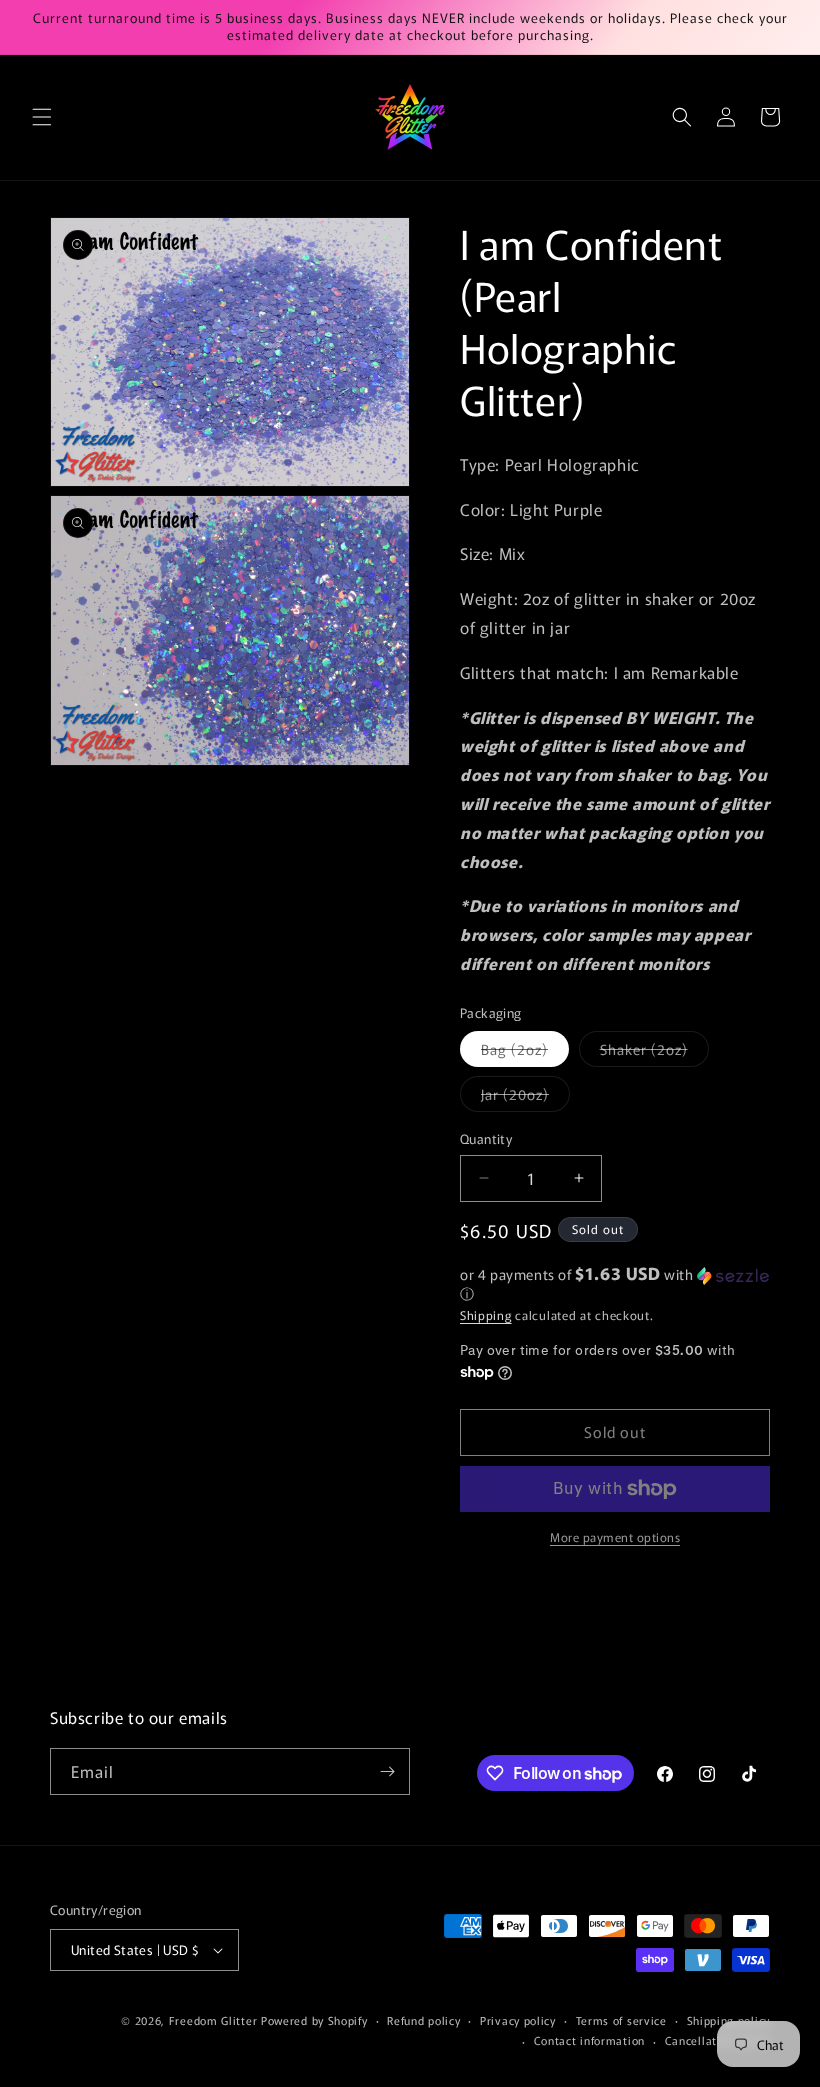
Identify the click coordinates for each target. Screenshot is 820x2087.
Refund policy (423, 2020)
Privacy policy (518, 2020)
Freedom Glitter (213, 2020)
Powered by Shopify (314, 2020)
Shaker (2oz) (654, 1052)
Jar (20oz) (525, 1097)
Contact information (589, 2040)
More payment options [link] (615, 1536)
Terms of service (621, 2020)
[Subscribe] (387, 1771)
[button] (42, 117)
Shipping (486, 1314)
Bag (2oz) (525, 1052)
